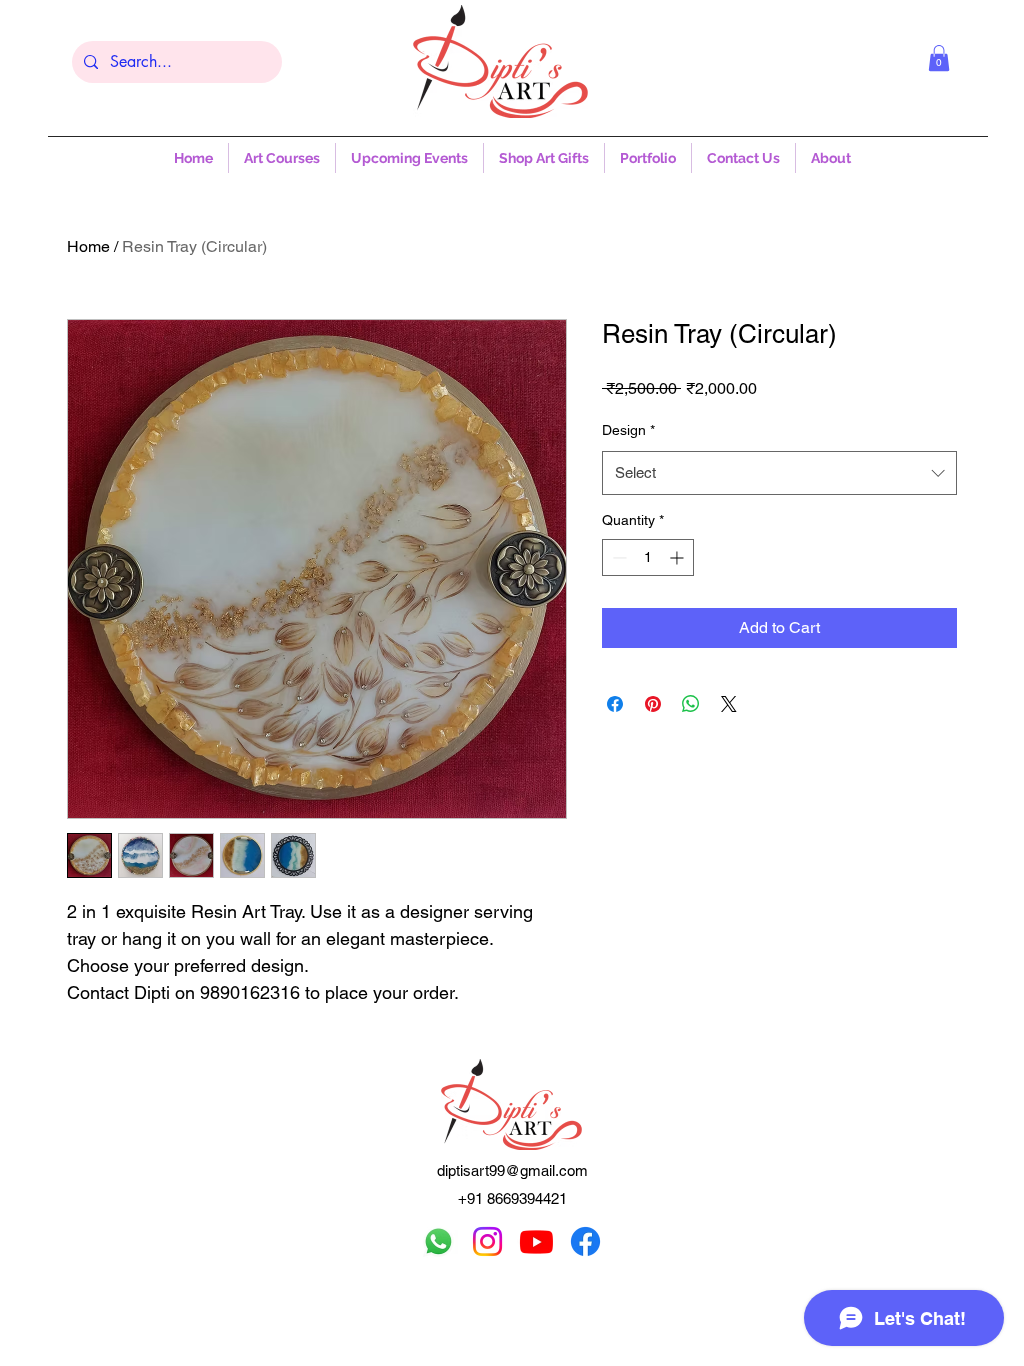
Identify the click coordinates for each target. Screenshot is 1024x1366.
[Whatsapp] (438, 1241)
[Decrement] (617, 557)
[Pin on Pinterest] (653, 704)
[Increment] (678, 557)
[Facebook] (585, 1241)
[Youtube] (536, 1241)
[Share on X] (729, 704)
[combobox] (779, 473)
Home (88, 246)
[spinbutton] (648, 557)
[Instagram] (487, 1241)
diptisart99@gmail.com (512, 1170)
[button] (939, 58)
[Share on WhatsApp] (691, 704)
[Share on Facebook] (615, 704)
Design (628, 430)
